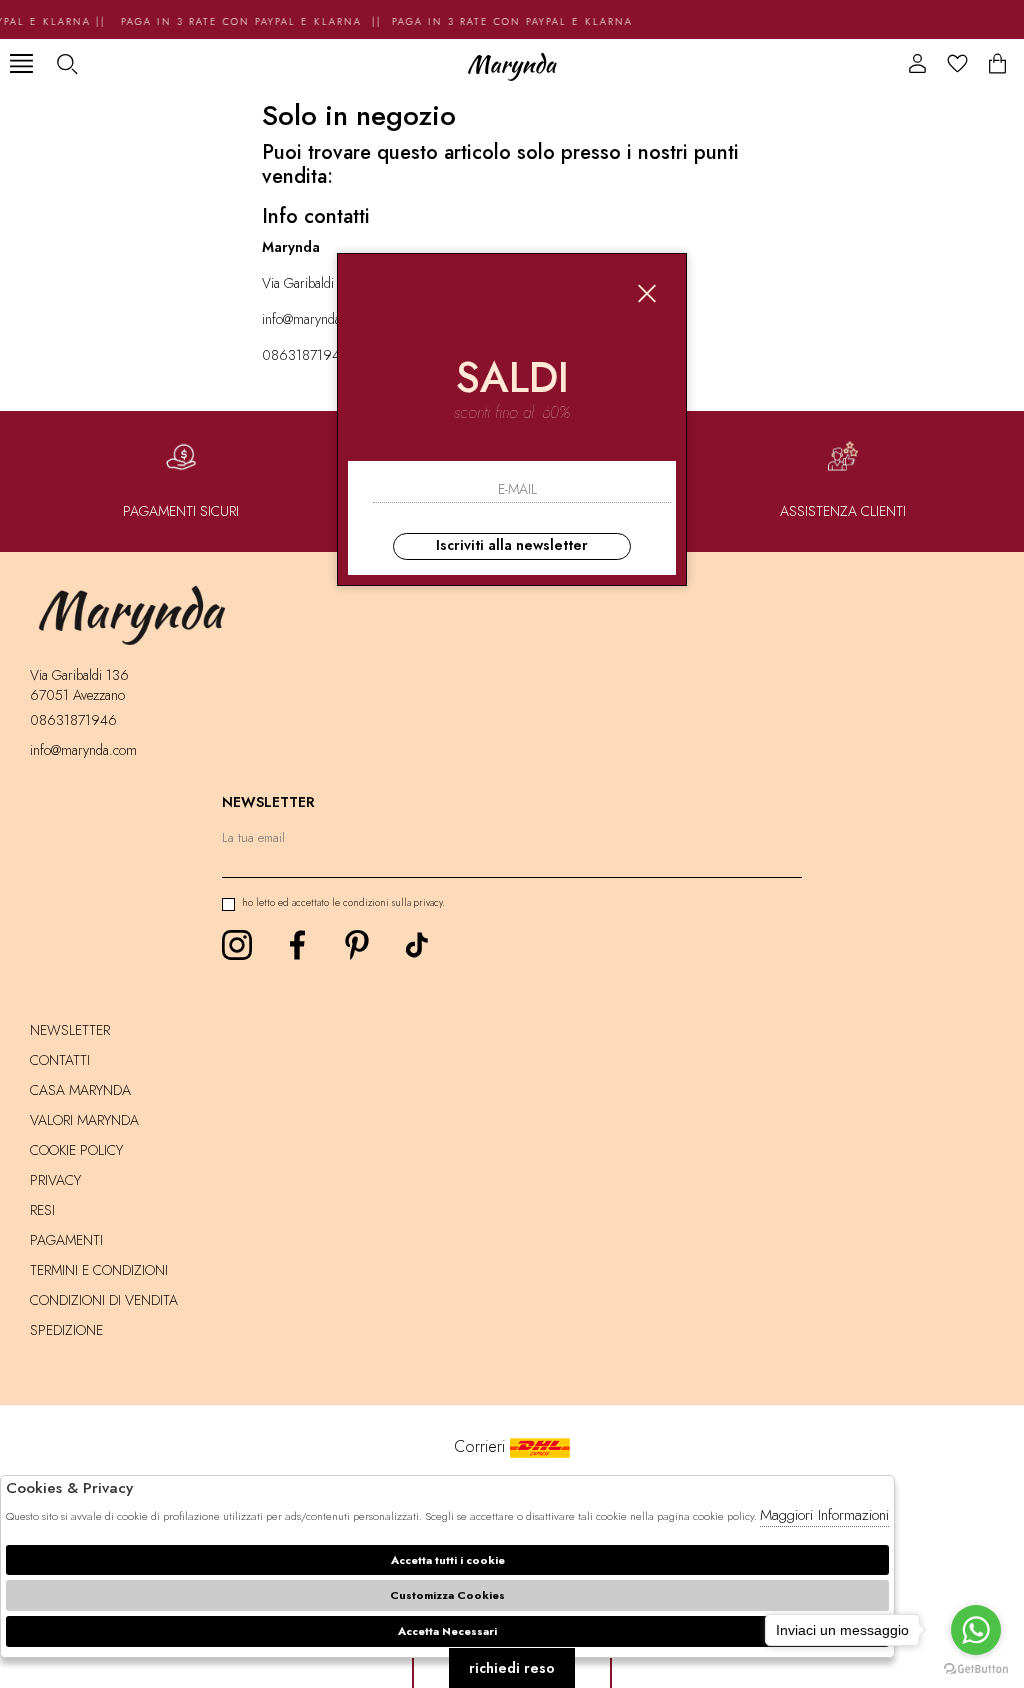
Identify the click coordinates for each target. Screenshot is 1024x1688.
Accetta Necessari (447, 1631)
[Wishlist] (957, 63)
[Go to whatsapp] (976, 1630)
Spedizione (66, 1330)
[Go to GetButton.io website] (976, 1668)
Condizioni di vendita (104, 1300)
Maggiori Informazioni (824, 1515)
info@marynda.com (315, 319)
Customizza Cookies (447, 1595)
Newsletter (70, 1030)
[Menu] (21, 63)
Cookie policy (76, 1150)
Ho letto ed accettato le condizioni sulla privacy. (343, 902)
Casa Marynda (80, 1090)
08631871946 (305, 355)
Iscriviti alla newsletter (512, 545)
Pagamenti (66, 1240)
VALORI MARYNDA (84, 1120)
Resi (42, 1210)
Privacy (55, 1180)
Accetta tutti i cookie (448, 1560)
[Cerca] (66, 63)
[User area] (917, 63)
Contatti (60, 1060)
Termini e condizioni (99, 1270)
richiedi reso (512, 1668)
